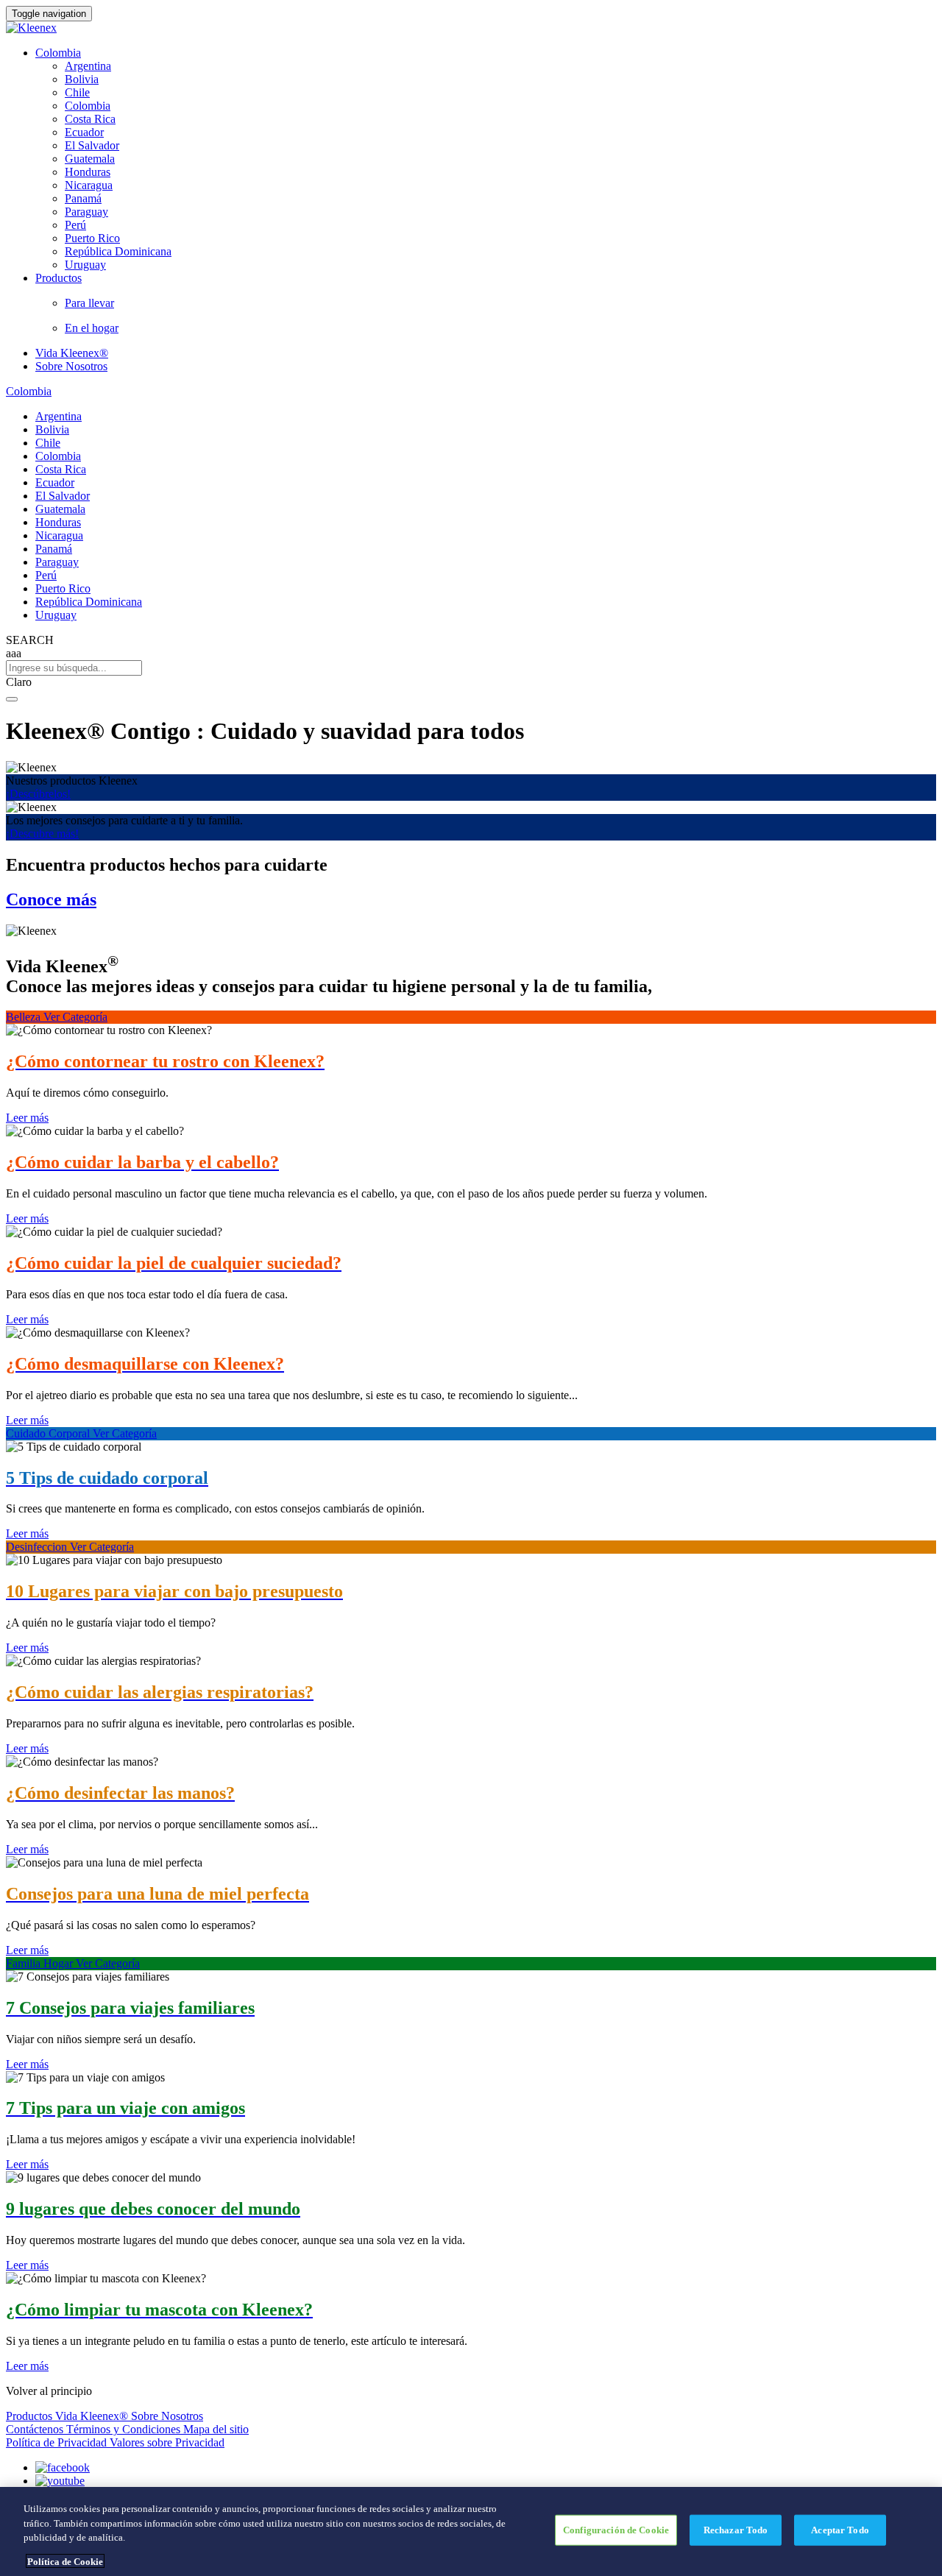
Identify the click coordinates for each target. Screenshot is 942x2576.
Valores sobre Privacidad (167, 2442)
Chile (77, 92)
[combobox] (471, 668)
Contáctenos (36, 2429)
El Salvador (92, 145)
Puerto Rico (92, 238)
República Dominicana (118, 251)
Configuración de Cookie (616, 2530)
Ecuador (84, 132)
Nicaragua (89, 185)
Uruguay (85, 265)
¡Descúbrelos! (38, 794)
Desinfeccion (38, 1547)
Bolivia (82, 79)
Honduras (88, 172)
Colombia (58, 53)
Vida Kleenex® (72, 353)
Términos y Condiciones (125, 2429)
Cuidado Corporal (49, 1433)
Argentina (88, 66)
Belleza (25, 1017)
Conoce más (51, 899)
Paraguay (86, 212)
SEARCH (30, 640)
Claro (19, 682)
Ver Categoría (75, 1017)
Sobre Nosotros (71, 366)
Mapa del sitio (216, 2429)
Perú (75, 225)
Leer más (27, 1118)
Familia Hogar (41, 1963)
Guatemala (90, 159)
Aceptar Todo (840, 2530)
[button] (471, 682)
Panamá (83, 198)
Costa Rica (90, 119)
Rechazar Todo (736, 2530)
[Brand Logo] (31, 28)
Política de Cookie (65, 2561)
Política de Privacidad (58, 2442)
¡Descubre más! (42, 834)
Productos (31, 2416)
